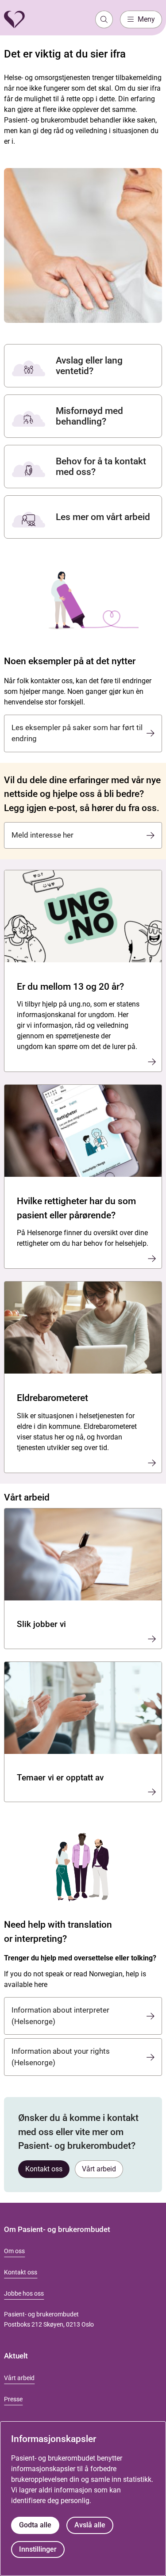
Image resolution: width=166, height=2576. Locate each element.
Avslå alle (90, 2525)
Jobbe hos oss (24, 2293)
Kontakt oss (44, 2169)
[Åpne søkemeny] (104, 19)
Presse (13, 2399)
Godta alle (35, 2525)
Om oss (14, 2251)
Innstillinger (38, 2549)
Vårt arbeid (99, 2169)
